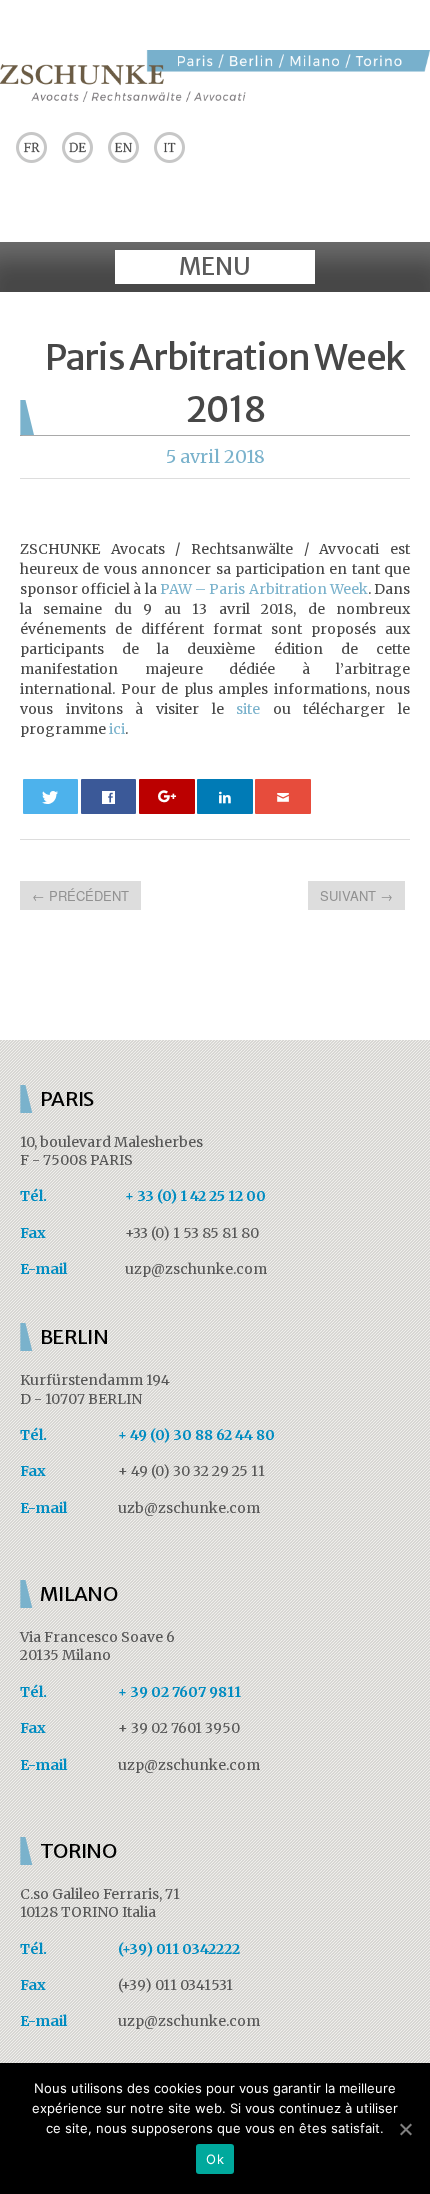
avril (202, 456)
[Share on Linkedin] (225, 796)
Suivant (356, 895)
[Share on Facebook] (109, 796)
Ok (215, 2159)
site (248, 709)
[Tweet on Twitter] (51, 796)
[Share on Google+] (167, 796)
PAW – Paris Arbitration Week (264, 589)
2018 (244, 456)
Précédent (80, 895)
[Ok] (405, 2129)
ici (117, 729)
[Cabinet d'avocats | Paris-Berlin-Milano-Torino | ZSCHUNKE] (215, 95)
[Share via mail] (283, 796)
